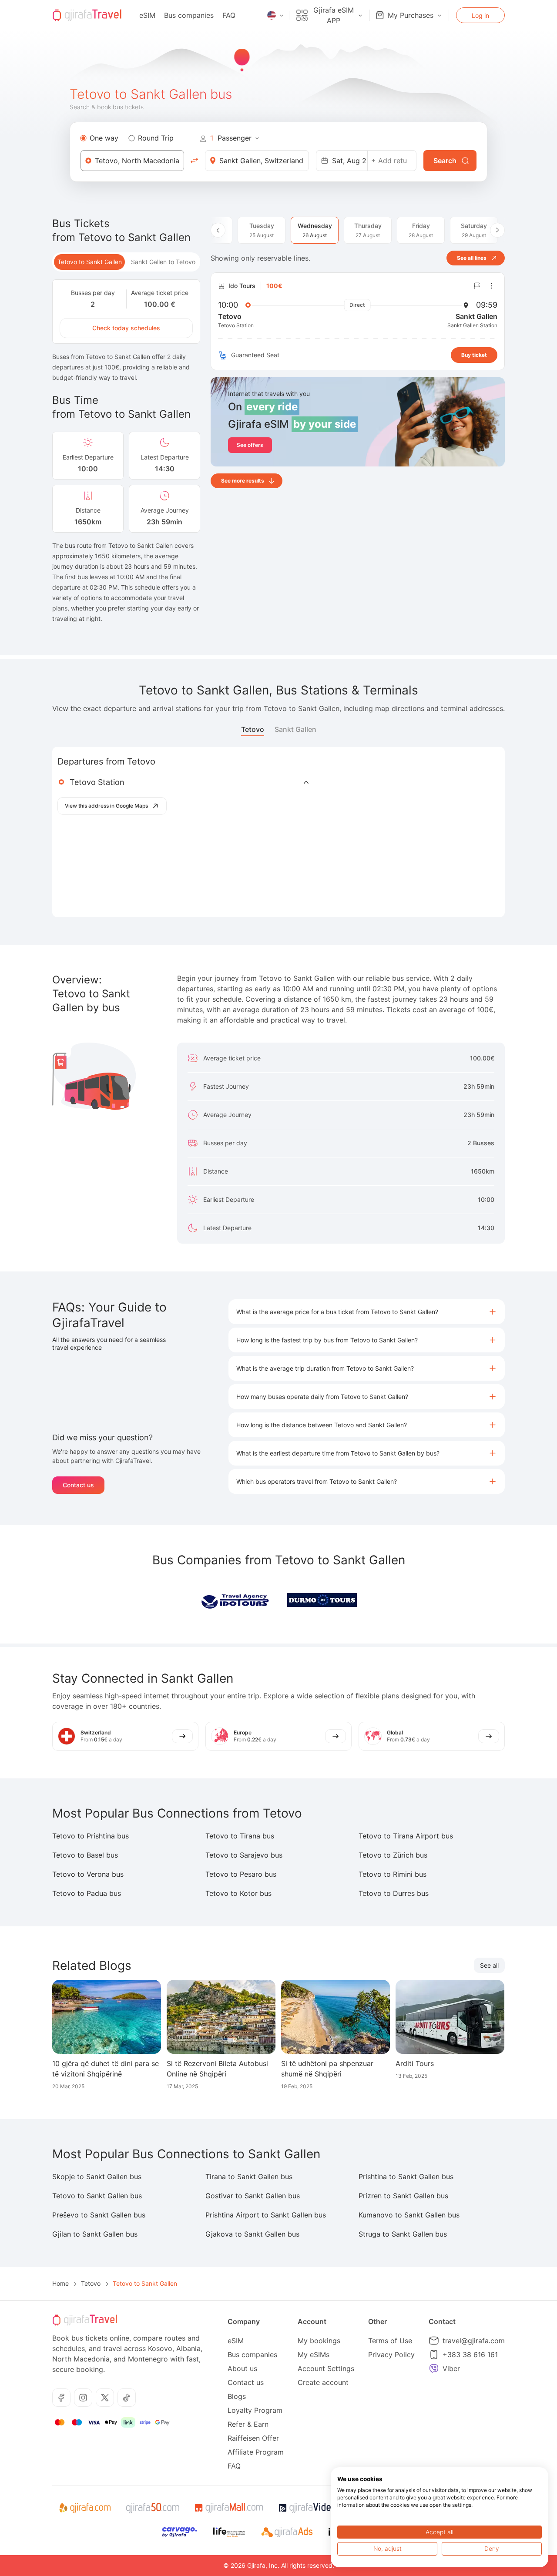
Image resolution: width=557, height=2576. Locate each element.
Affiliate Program (256, 2452)
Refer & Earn (248, 2424)
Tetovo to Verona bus (88, 1874)
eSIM (147, 15)
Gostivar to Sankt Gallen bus (253, 2196)
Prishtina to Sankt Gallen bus (406, 2177)
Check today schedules (126, 328)
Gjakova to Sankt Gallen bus (252, 2234)
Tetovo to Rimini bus (393, 1874)
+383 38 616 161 (470, 2355)
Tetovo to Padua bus (87, 1893)
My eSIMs (314, 2355)
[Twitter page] (105, 2398)
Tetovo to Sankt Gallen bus (97, 2196)
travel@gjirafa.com (474, 2341)
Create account (323, 2382)
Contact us (78, 1485)
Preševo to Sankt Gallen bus (99, 2215)
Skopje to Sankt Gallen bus (97, 2177)
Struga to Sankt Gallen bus (403, 2234)
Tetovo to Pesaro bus (241, 1874)
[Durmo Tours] (322, 1600)
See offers (250, 445)
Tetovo (253, 729)
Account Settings (326, 2368)
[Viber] (434, 2368)
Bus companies (189, 15)
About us (242, 2368)
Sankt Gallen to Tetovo (163, 262)
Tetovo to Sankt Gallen (90, 262)
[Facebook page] (61, 2398)
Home (60, 2283)
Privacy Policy (391, 2355)
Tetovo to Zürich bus (393, 1855)
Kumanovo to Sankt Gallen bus (409, 2215)
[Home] (87, 15)
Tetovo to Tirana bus (240, 1836)
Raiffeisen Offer (253, 2438)
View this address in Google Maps (106, 806)
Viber (451, 2368)
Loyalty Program (255, 2410)
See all (489, 1965)
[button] (367, 1312)
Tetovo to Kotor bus (238, 1893)
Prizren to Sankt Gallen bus (403, 2196)
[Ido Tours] (235, 1600)
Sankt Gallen (295, 729)
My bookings (319, 2341)
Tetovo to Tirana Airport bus (406, 1836)
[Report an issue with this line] (477, 286)
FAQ (229, 15)
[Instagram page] (83, 2398)
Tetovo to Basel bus (85, 1855)
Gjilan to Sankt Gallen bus (95, 2234)
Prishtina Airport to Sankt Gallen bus (266, 2215)
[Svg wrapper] (85, 2508)
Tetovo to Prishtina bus (91, 1836)
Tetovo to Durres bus (394, 1893)
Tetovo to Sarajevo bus (244, 1855)
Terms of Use (390, 2341)
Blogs (237, 2396)
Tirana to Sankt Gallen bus (249, 2177)
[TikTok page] (127, 2398)
